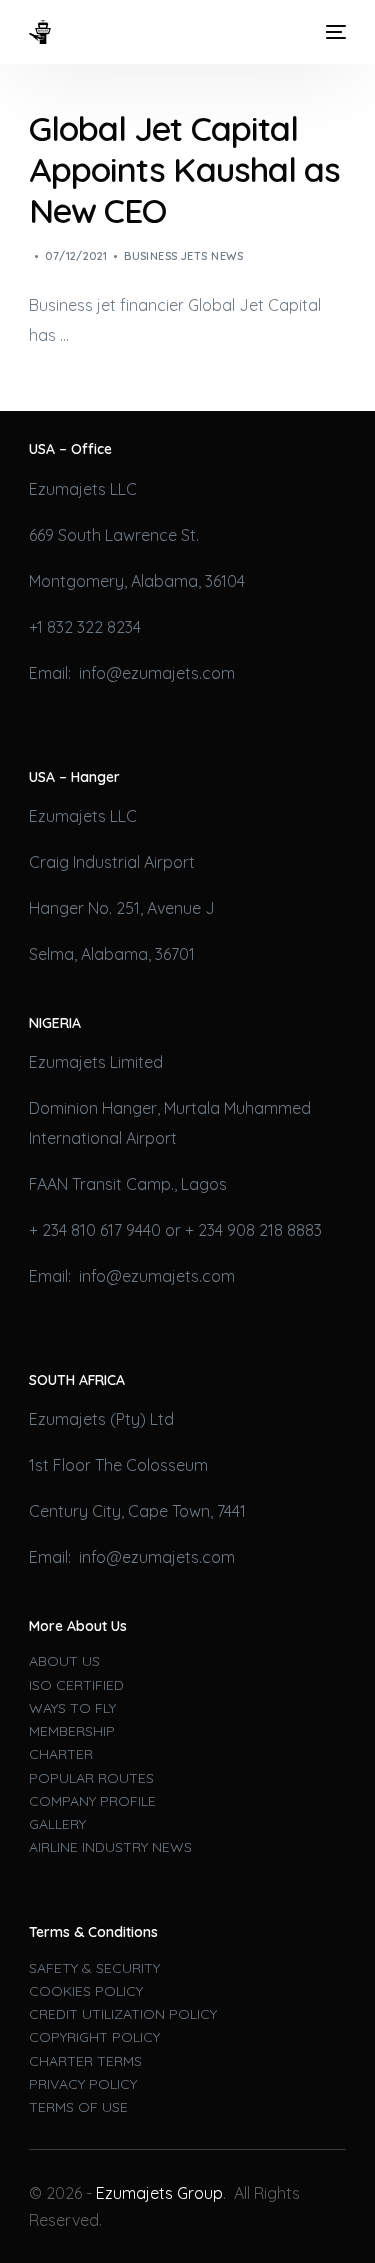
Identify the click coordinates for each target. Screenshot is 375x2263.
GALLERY (57, 1824)
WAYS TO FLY (72, 1708)
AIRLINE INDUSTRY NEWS (110, 1847)
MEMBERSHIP (72, 1731)
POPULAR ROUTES (91, 1778)
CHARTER (61, 1754)
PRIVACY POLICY (83, 2084)
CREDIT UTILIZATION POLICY (123, 2014)
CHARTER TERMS (85, 2061)
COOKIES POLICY (86, 1991)
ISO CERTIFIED (76, 1685)
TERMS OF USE (78, 2107)
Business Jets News (183, 256)
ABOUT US (64, 1661)
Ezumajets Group (159, 2193)
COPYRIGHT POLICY (94, 2037)
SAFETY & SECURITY (94, 1968)
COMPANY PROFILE (92, 1801)
